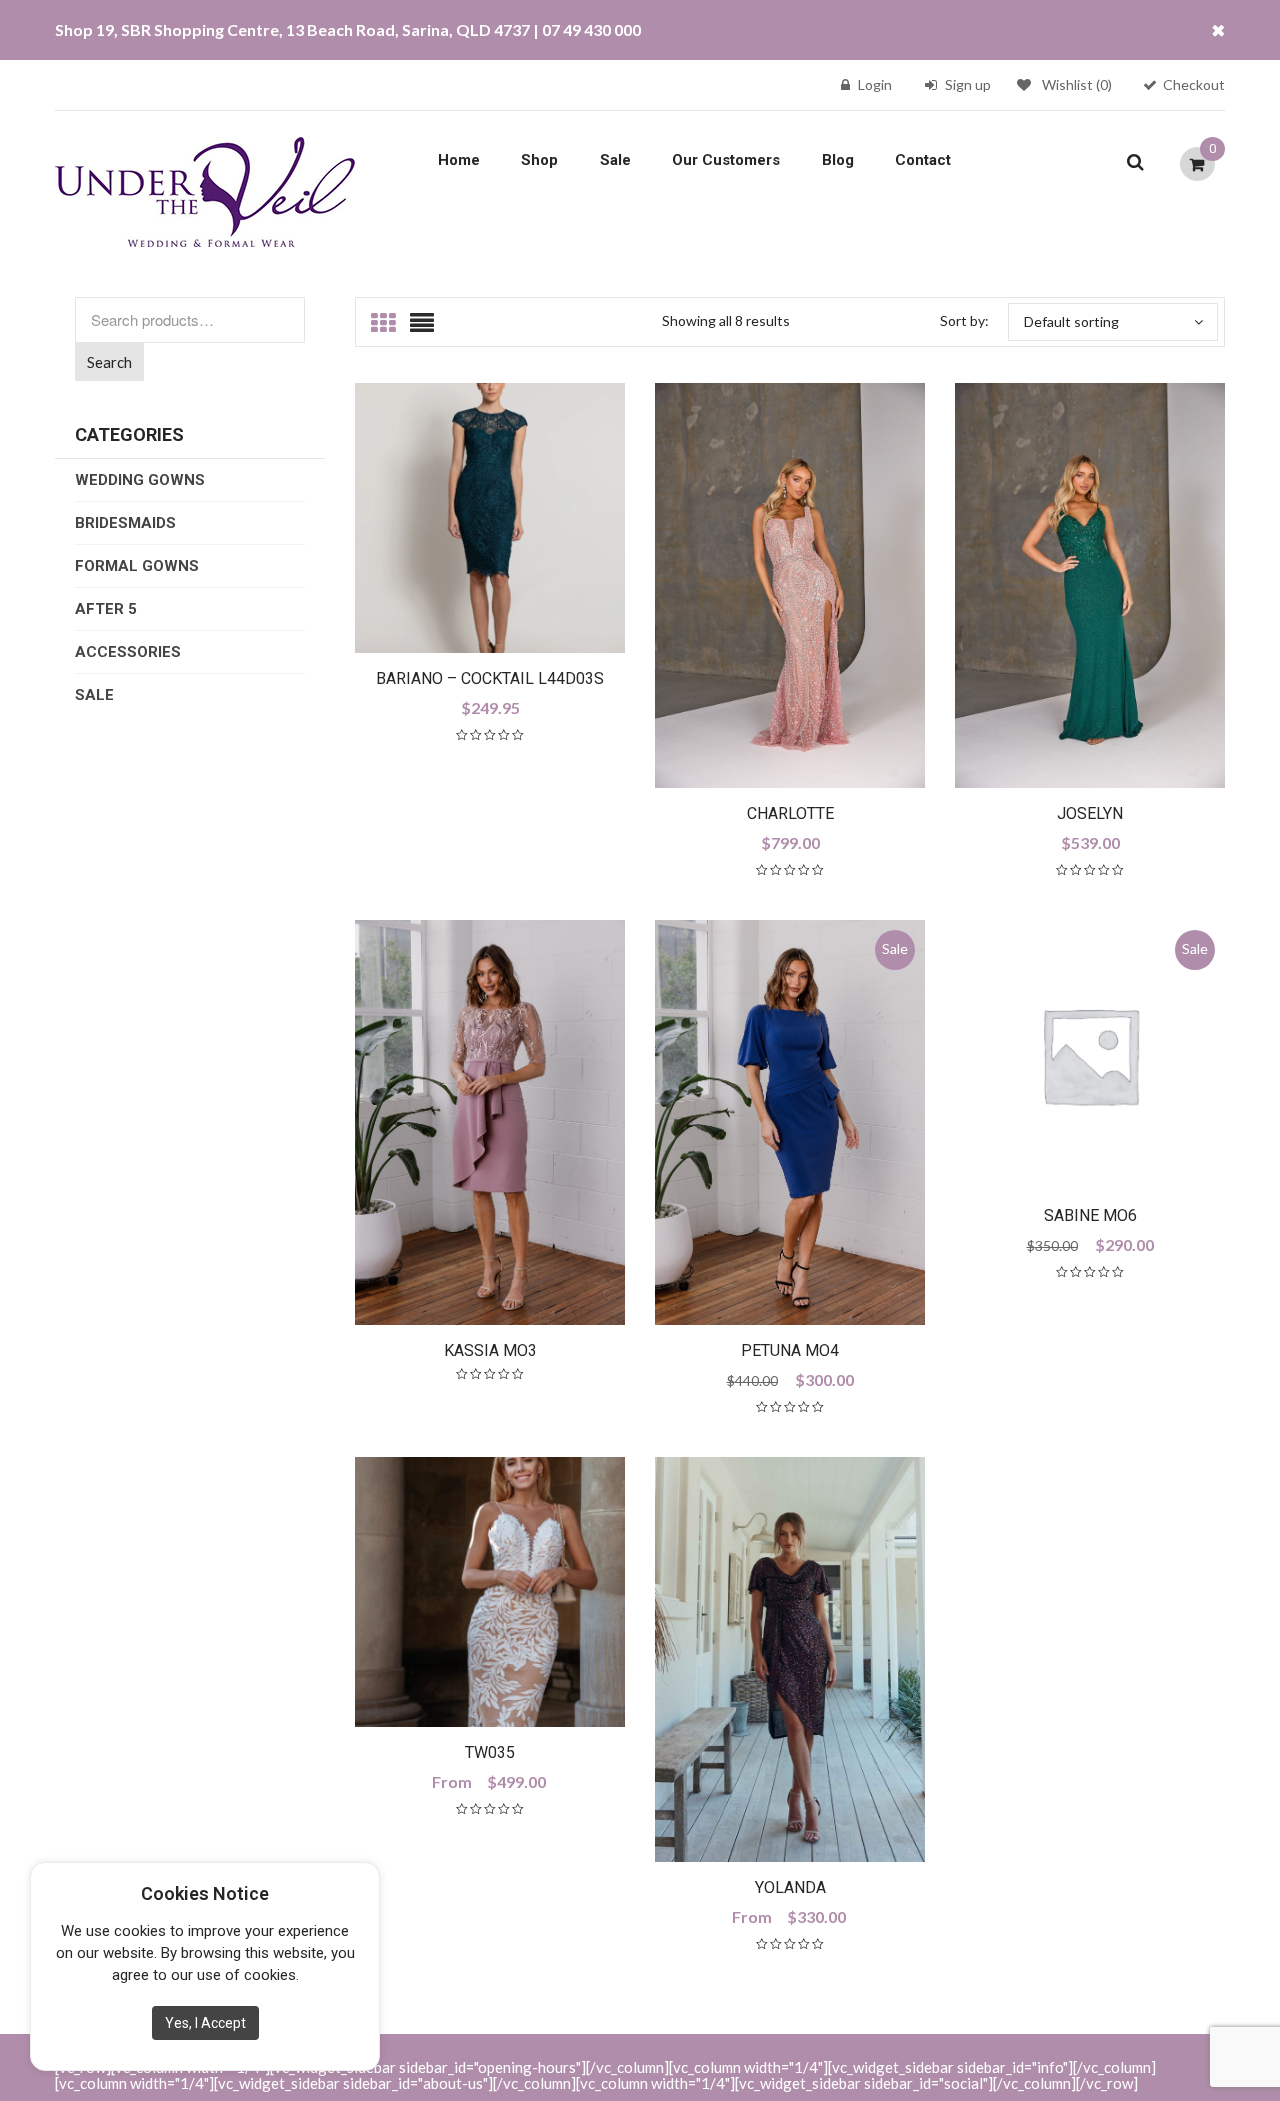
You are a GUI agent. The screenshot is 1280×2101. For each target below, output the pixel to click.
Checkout (1194, 84)
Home (459, 160)
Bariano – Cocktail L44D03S (490, 678)
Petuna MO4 (790, 1350)
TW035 (490, 1752)
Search (109, 362)
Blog (838, 160)
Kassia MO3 (490, 1350)
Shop (539, 160)
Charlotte (790, 813)
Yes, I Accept (205, 2023)
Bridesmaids (125, 523)
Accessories (128, 652)
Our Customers (726, 160)
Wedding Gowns (140, 480)
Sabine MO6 (1090, 1215)
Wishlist (1077, 84)
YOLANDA (790, 1887)
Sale (615, 160)
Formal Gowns (137, 566)
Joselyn (1090, 813)
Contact (923, 160)
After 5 (106, 609)
